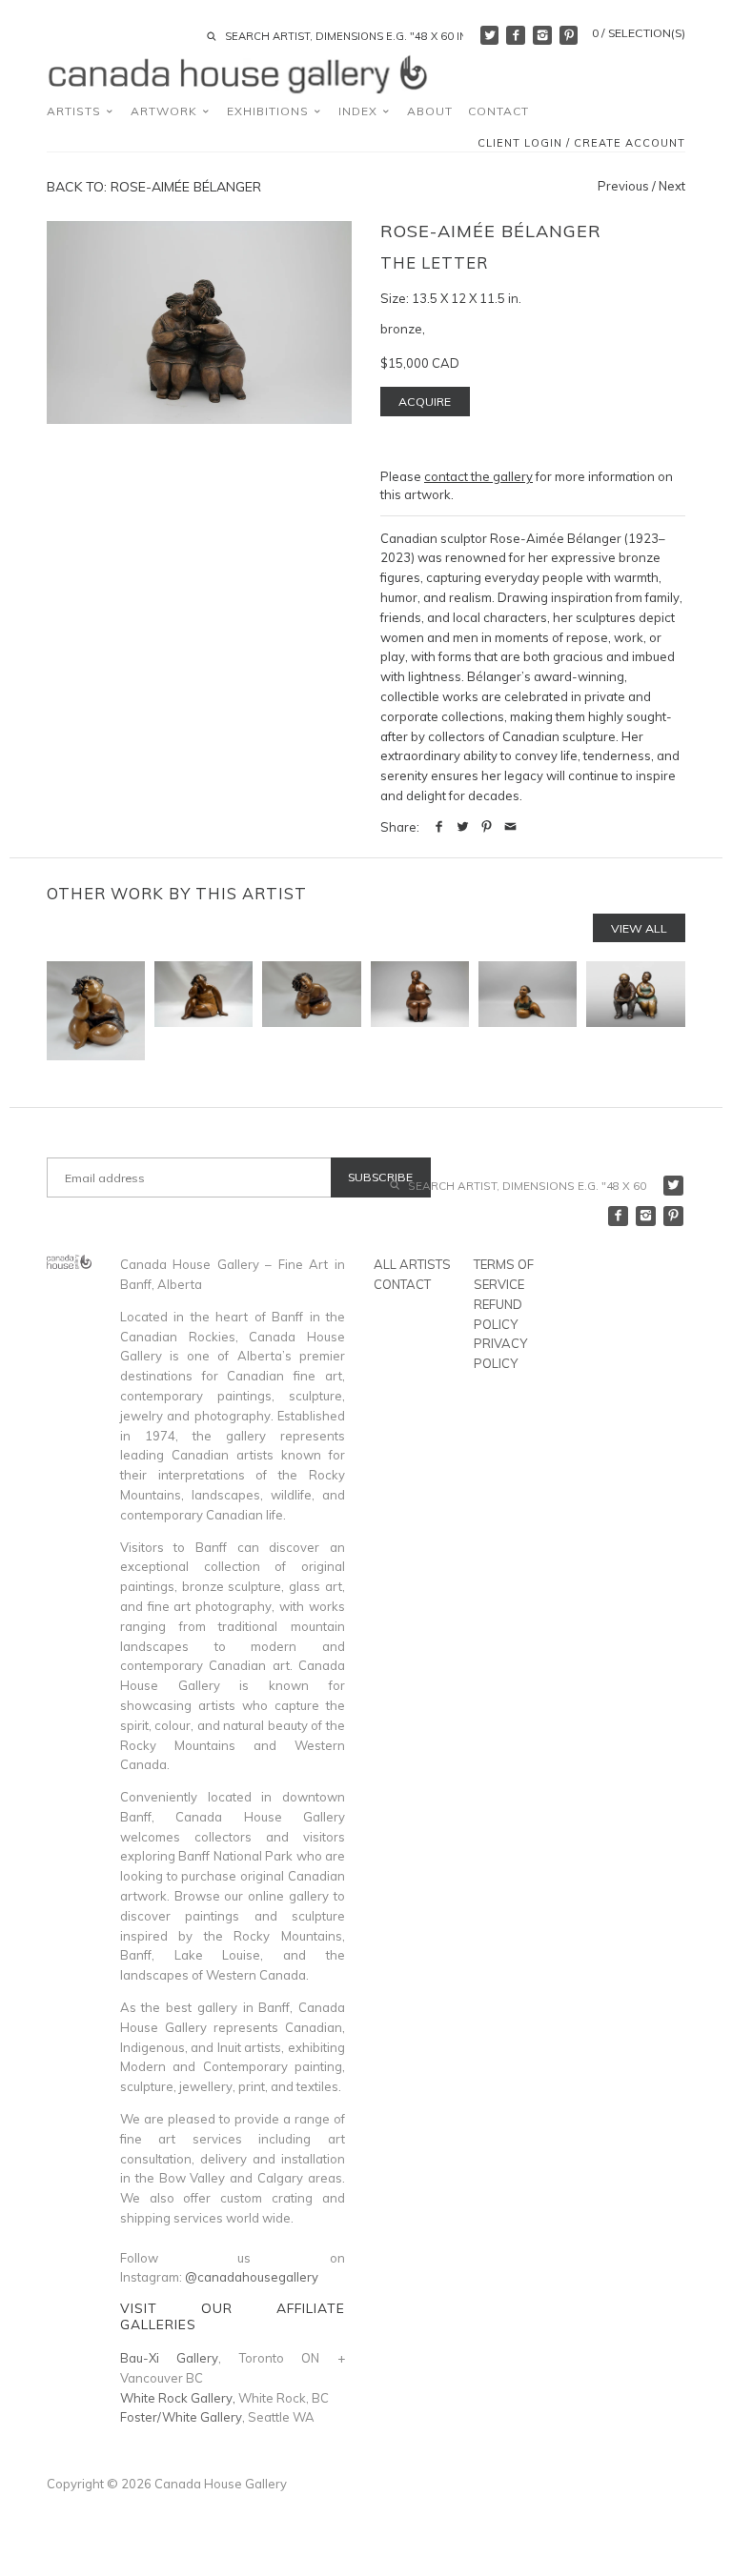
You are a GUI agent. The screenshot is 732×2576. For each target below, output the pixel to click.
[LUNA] (528, 1010)
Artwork (166, 111)
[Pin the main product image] (487, 827)
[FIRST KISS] (96, 1010)
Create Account (630, 143)
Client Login (520, 143)
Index (360, 111)
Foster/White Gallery (181, 2417)
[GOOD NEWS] (635, 1010)
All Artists (412, 1264)
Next (672, 186)
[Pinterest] (569, 35)
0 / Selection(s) (639, 33)
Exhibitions (270, 111)
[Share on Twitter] (463, 827)
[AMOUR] (311, 1010)
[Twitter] (490, 35)
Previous (623, 186)
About (430, 111)
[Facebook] (516, 35)
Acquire (425, 402)
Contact (498, 111)
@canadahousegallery (252, 2277)
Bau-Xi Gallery (170, 2358)
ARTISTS (76, 111)
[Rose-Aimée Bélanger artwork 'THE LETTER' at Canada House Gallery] (199, 323)
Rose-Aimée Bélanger (491, 231)
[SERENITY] (203, 1010)
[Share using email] (510, 827)
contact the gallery (478, 476)
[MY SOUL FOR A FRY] (420, 1010)
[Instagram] (542, 35)
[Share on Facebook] (439, 827)
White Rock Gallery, (178, 2398)
